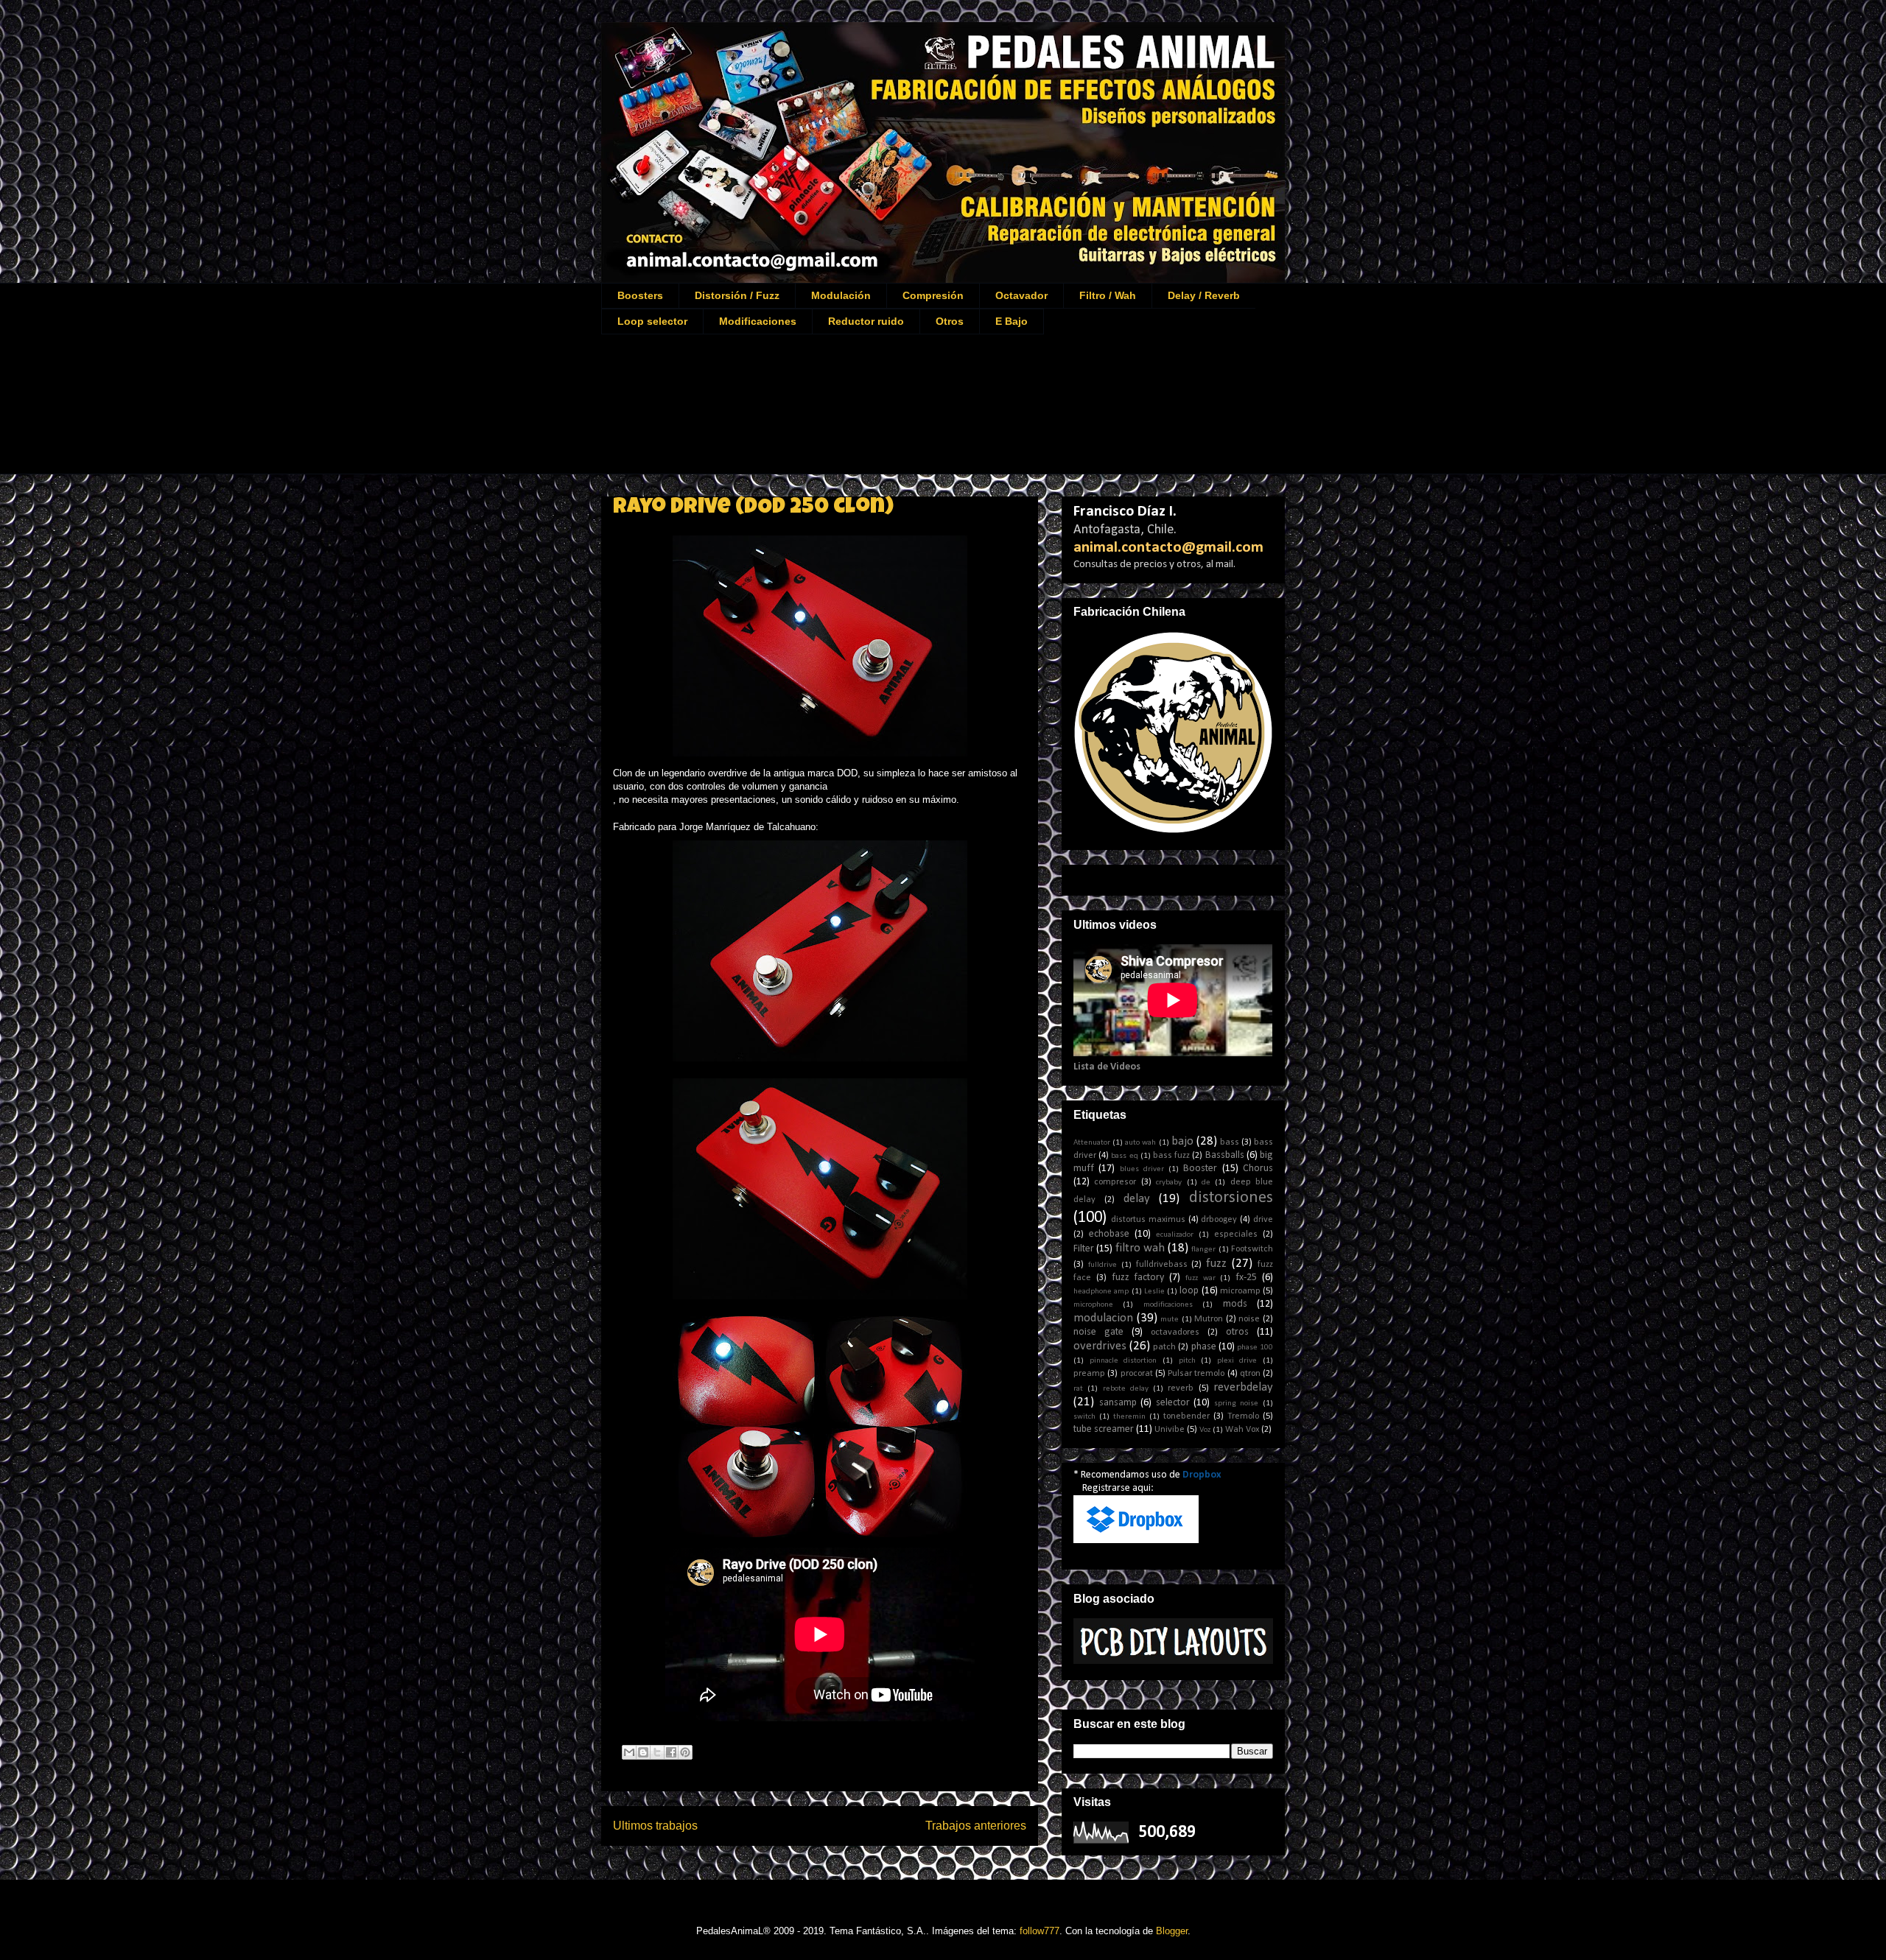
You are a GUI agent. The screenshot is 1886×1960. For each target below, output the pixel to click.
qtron (1250, 1374)
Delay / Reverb (1204, 295)
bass (1230, 1142)
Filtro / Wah (1108, 295)
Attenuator (1092, 1143)
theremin (1129, 1417)
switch (1084, 1417)
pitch (1187, 1361)
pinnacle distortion (1123, 1361)
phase (1204, 1347)
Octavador (1021, 295)
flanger (1203, 1250)
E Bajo (1012, 321)
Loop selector (652, 321)
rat (1078, 1389)
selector (1173, 1403)
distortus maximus (1148, 1220)
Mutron (1209, 1319)
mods (1235, 1304)
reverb (1181, 1388)
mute (1170, 1320)
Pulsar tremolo (1196, 1374)
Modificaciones (758, 321)
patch (1164, 1347)
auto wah (1140, 1143)
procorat (1137, 1374)
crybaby (1169, 1183)
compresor (1115, 1182)
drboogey (1219, 1220)
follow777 (1040, 1931)
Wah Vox (1242, 1430)
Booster (1200, 1169)
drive (1263, 1220)
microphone (1093, 1305)
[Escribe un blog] (643, 1752)
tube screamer (1104, 1429)
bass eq (1124, 1156)
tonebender (1186, 1416)
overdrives (1100, 1346)
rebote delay (1126, 1389)
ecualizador (1175, 1235)
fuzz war (1200, 1278)
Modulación (841, 295)
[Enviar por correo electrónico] (629, 1752)
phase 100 (1255, 1348)
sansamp (1118, 1403)
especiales (1236, 1234)
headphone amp (1101, 1292)
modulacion (1103, 1318)
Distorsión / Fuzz (737, 295)
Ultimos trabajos (655, 1826)
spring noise (1237, 1404)
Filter (1084, 1249)
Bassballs (1225, 1155)
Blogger (1172, 1931)
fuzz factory (1138, 1278)
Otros (950, 321)
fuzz (1216, 1264)
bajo (1182, 1141)
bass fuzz (1171, 1156)
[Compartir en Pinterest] (685, 1752)
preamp (1089, 1374)
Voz (1205, 1430)
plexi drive (1237, 1361)
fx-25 (1246, 1278)
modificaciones (1168, 1305)
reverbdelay (1243, 1387)
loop (1189, 1291)
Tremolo (1243, 1416)
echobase (1109, 1234)
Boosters (640, 295)
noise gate (1098, 1332)
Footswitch (1252, 1249)
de (1206, 1183)
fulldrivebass (1162, 1265)
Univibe (1170, 1430)
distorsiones (1231, 1198)
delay (1137, 1199)
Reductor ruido (866, 321)
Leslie (1154, 1292)
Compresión (933, 295)
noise (1249, 1319)
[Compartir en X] (657, 1752)
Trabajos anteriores (976, 1826)
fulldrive (1102, 1265)
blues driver (1142, 1169)
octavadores (1175, 1332)
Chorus (1258, 1169)
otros (1237, 1332)
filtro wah (1140, 1248)
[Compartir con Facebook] (671, 1752)
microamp (1240, 1291)
